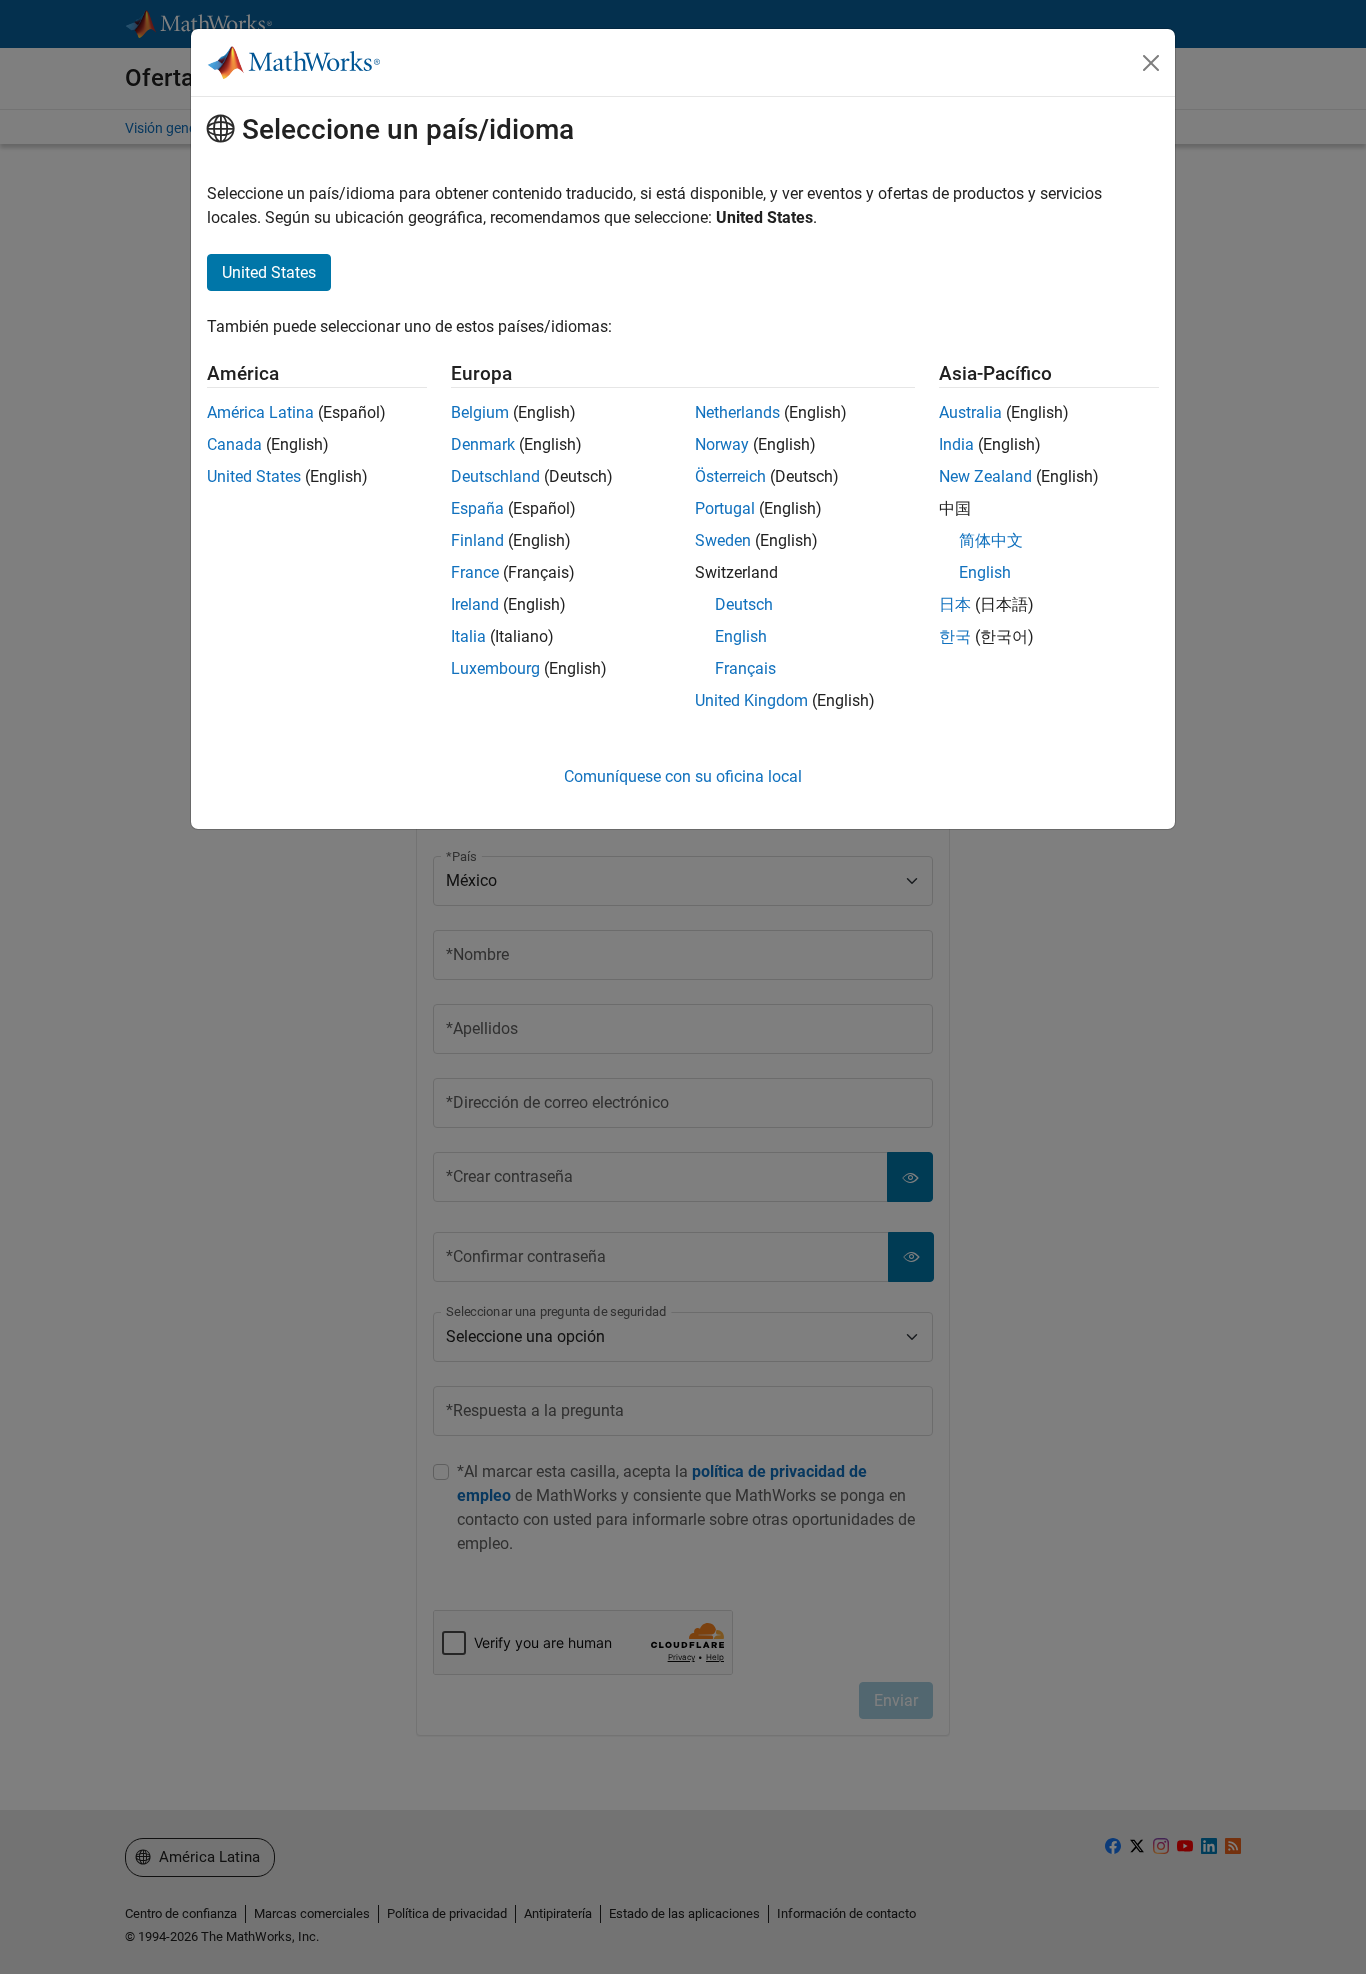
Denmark (483, 444)
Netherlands (737, 412)
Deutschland (495, 476)
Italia (468, 636)
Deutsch (744, 604)
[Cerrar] (1151, 63)
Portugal (725, 508)
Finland (477, 540)
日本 (955, 604)
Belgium (480, 412)
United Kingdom (751, 700)
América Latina (260, 412)
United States (254, 476)
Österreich (730, 476)
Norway (722, 444)
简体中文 (991, 540)
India (956, 444)
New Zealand (985, 476)
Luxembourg (495, 668)
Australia (970, 412)
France (475, 572)
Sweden (723, 540)
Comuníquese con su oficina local (683, 776)
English (741, 636)
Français (745, 668)
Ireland (475, 604)
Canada (234, 444)
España (477, 508)
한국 (955, 636)
